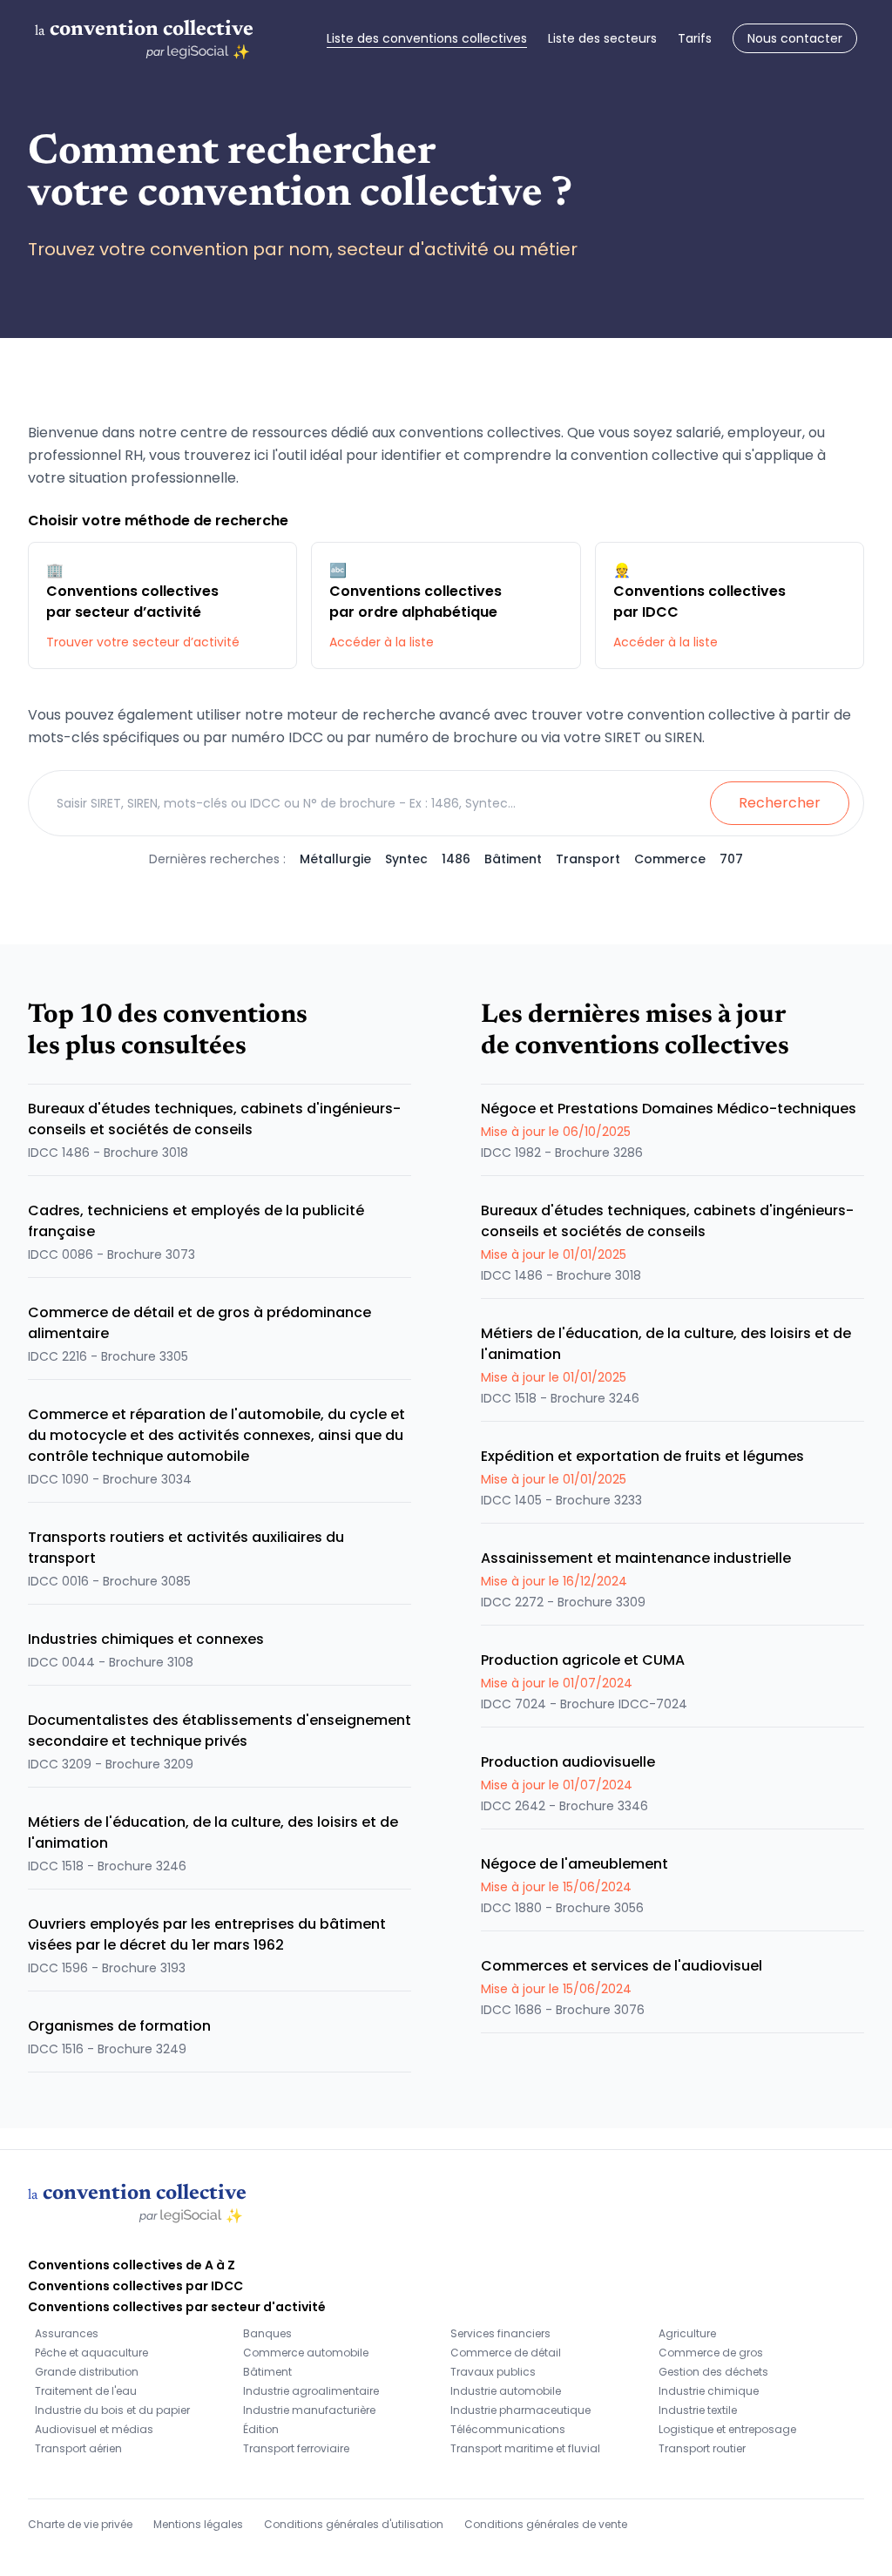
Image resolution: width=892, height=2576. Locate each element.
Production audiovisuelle (568, 1762)
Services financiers (500, 2333)
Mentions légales (198, 2524)
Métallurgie (335, 859)
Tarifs (695, 38)
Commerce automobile (306, 2353)
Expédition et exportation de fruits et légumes (642, 1456)
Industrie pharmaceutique (520, 2410)
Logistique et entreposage (727, 2429)
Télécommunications (508, 2429)
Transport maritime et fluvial (525, 2448)
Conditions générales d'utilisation (354, 2524)
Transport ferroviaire (296, 2448)
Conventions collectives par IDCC (135, 2286)
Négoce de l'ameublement (574, 1864)
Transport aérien (78, 2448)
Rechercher (780, 803)
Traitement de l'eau (86, 2391)
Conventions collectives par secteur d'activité (177, 2307)
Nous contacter (795, 38)
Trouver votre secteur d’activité (143, 642)
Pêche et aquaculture (91, 2353)
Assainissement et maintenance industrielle (636, 1558)
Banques (267, 2333)
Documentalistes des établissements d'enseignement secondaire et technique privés (220, 1731)
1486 (456, 859)
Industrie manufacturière (309, 2410)
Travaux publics (493, 2372)
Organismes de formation (119, 2026)
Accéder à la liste (382, 642)
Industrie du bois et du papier (112, 2410)
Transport (588, 859)
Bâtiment (513, 859)
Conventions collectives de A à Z (132, 2265)
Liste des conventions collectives (427, 38)
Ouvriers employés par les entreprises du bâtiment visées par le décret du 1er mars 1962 (207, 1934)
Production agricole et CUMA (583, 1660)
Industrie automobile (506, 2391)
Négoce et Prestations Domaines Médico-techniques (669, 1109)
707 (731, 859)
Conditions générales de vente (546, 2524)
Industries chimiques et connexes (146, 1639)
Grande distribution (87, 2372)
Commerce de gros (711, 2353)
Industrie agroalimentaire (311, 2391)
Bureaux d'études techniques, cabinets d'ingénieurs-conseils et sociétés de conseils (214, 1119)
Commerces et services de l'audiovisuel (622, 1966)
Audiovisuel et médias (94, 2429)
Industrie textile (698, 2410)
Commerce (670, 859)
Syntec (406, 859)
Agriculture (687, 2333)
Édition (261, 2429)
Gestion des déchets (713, 2372)
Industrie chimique (709, 2391)
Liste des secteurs (602, 38)
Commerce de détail (506, 2353)
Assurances (67, 2333)
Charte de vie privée (80, 2524)
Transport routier (702, 2448)
